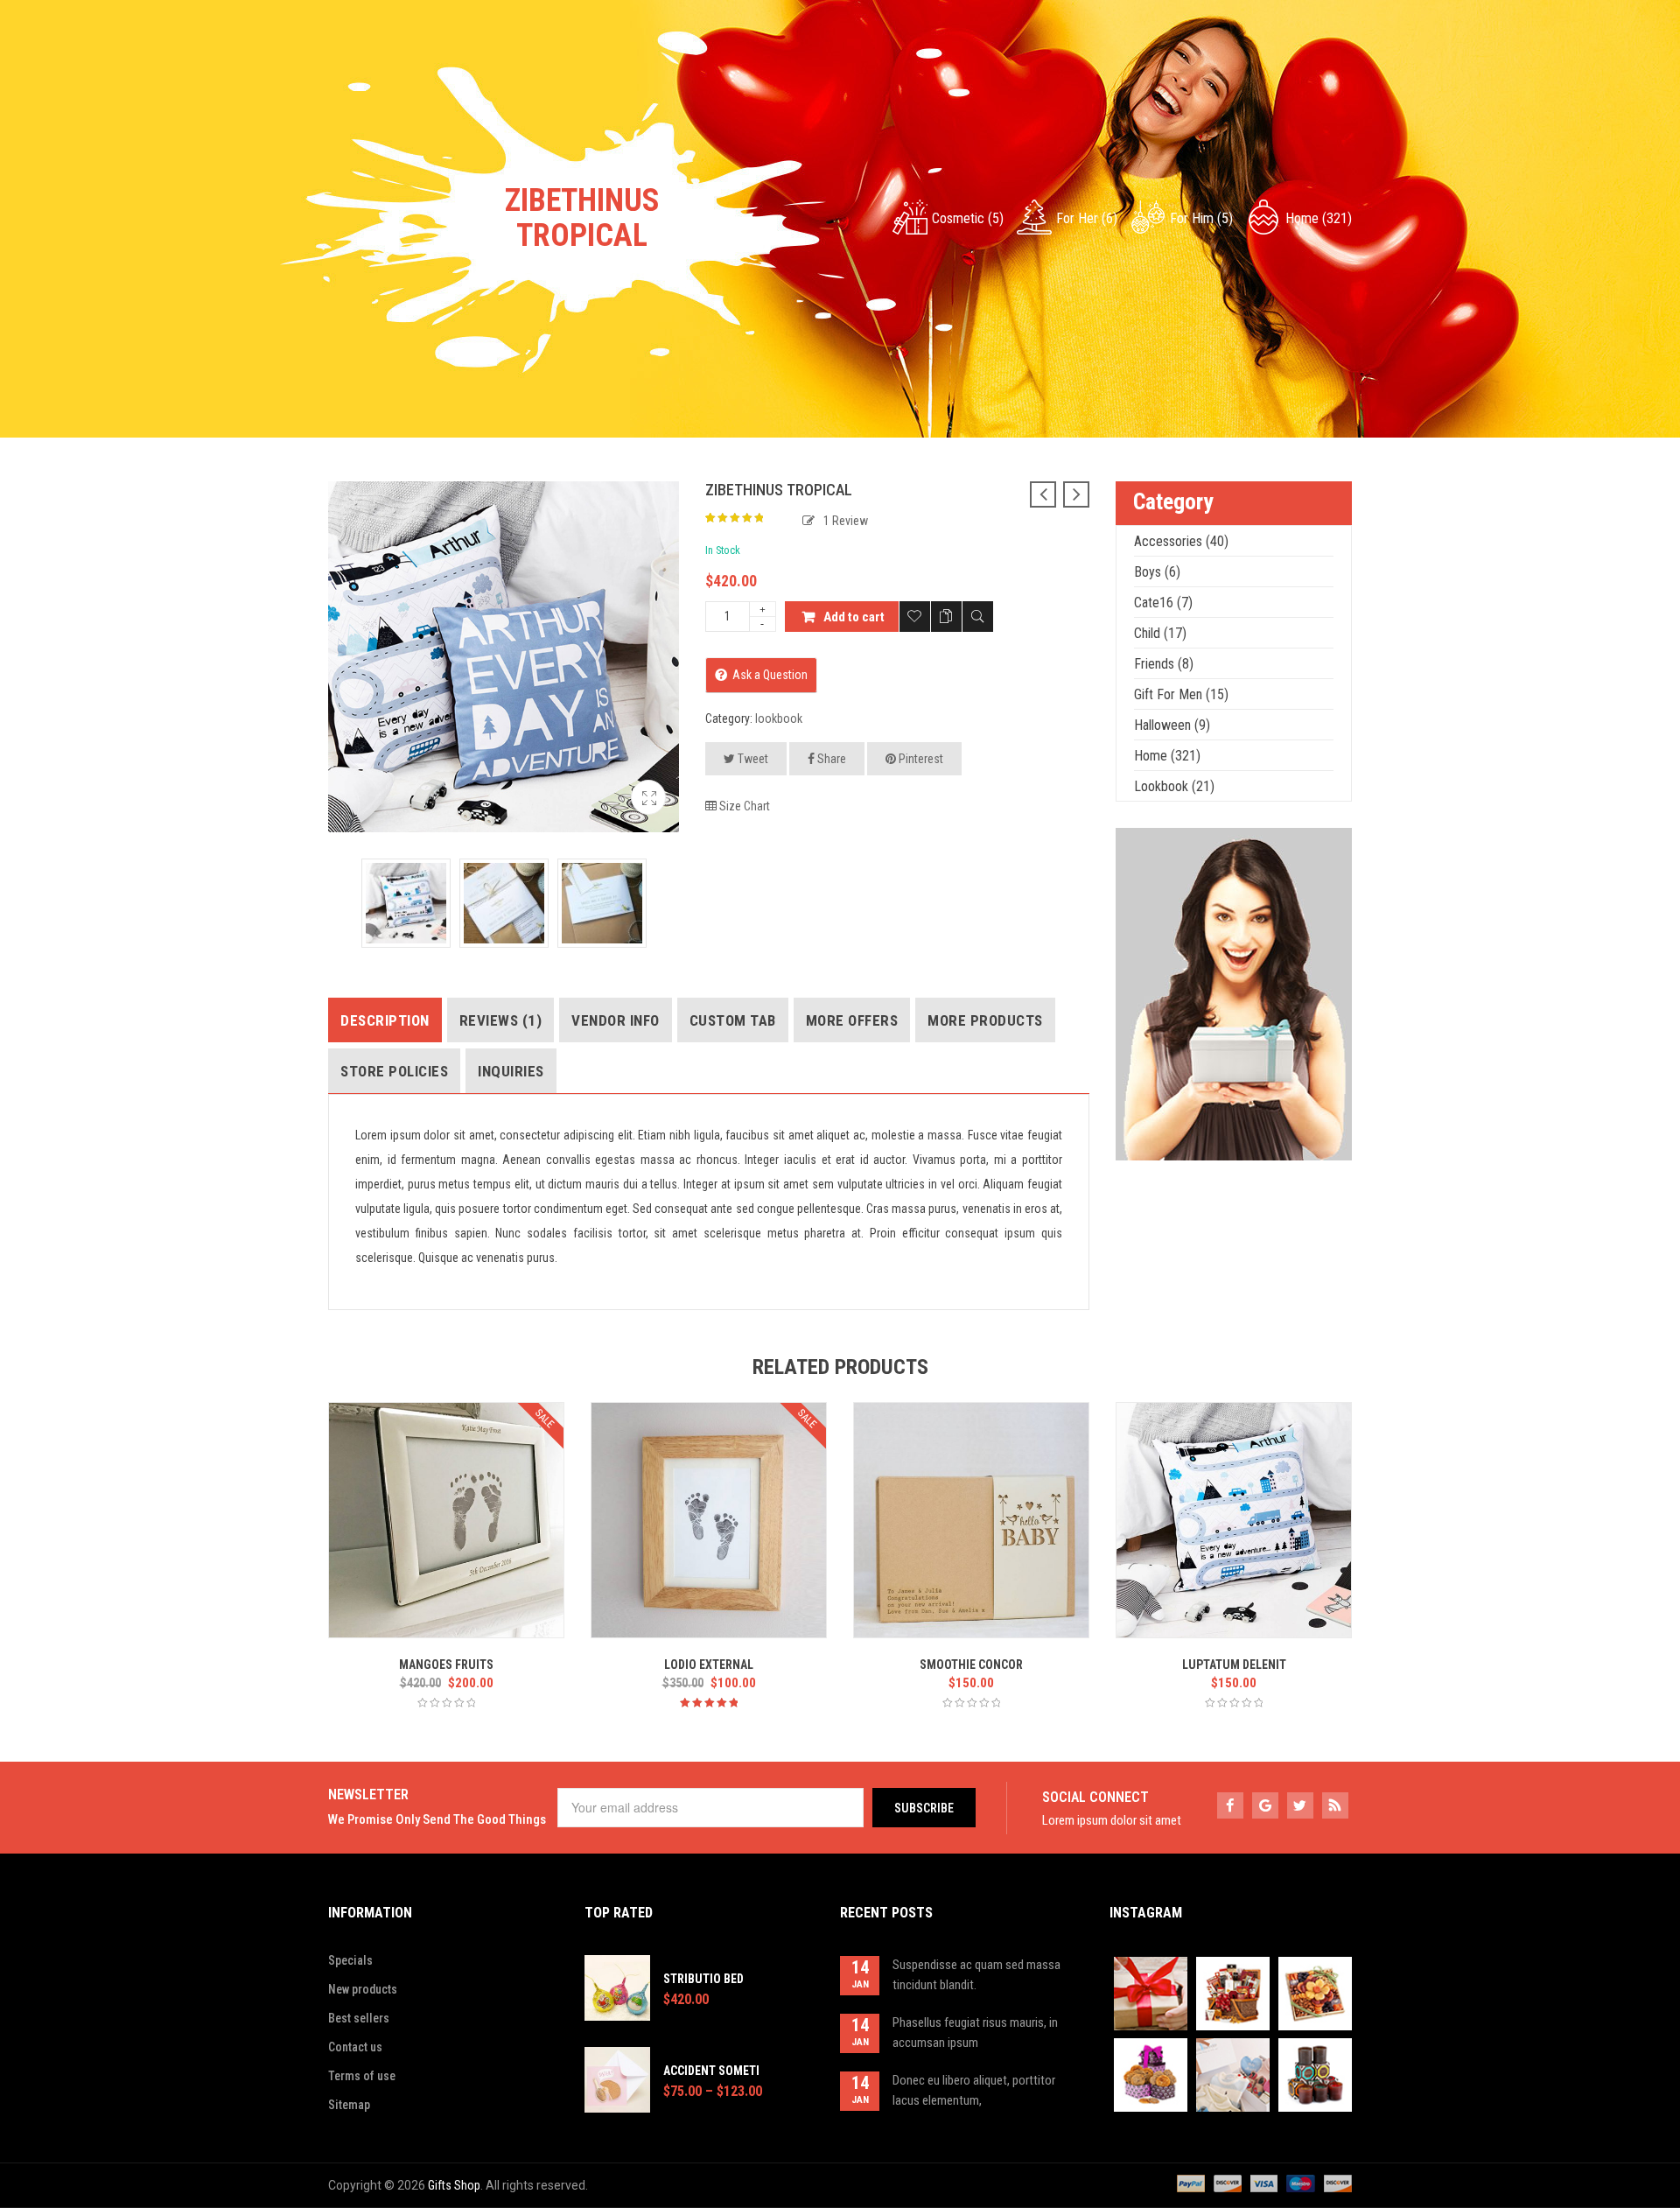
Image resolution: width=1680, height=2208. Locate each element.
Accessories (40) (1181, 541)
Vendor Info (616, 1020)
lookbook (779, 718)
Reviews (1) (501, 1020)
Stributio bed (703, 1979)
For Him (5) (1201, 218)
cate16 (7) (1163, 603)
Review (846, 521)
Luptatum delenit (1234, 1665)
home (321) (1319, 218)
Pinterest (920, 759)
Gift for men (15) (1181, 694)
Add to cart (854, 617)
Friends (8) (1164, 664)
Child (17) (1160, 633)
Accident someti (711, 2071)
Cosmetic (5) (968, 218)
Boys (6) (1157, 572)
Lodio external (709, 1665)
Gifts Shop (454, 2185)
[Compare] (946, 617)
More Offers (852, 1020)
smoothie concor (971, 1665)
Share (830, 759)
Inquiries (511, 1071)
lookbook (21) (1174, 786)
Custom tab (733, 1020)
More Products (985, 1020)
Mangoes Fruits (446, 1665)
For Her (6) (1087, 218)
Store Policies (394, 1071)
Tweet (752, 759)
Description (385, 1020)
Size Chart (743, 806)
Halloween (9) (1172, 725)
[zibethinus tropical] (648, 797)
